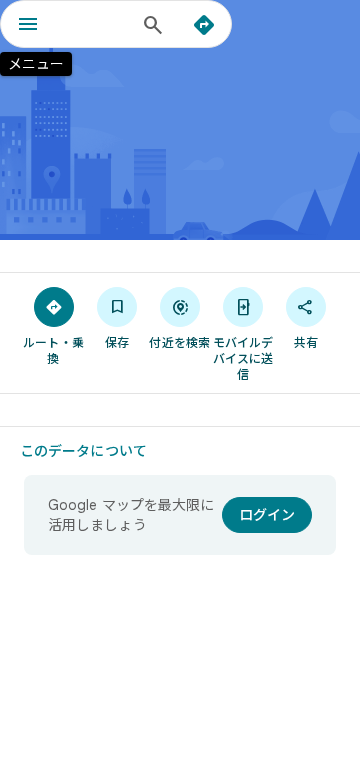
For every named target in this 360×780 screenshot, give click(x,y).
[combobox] (95, 24)
